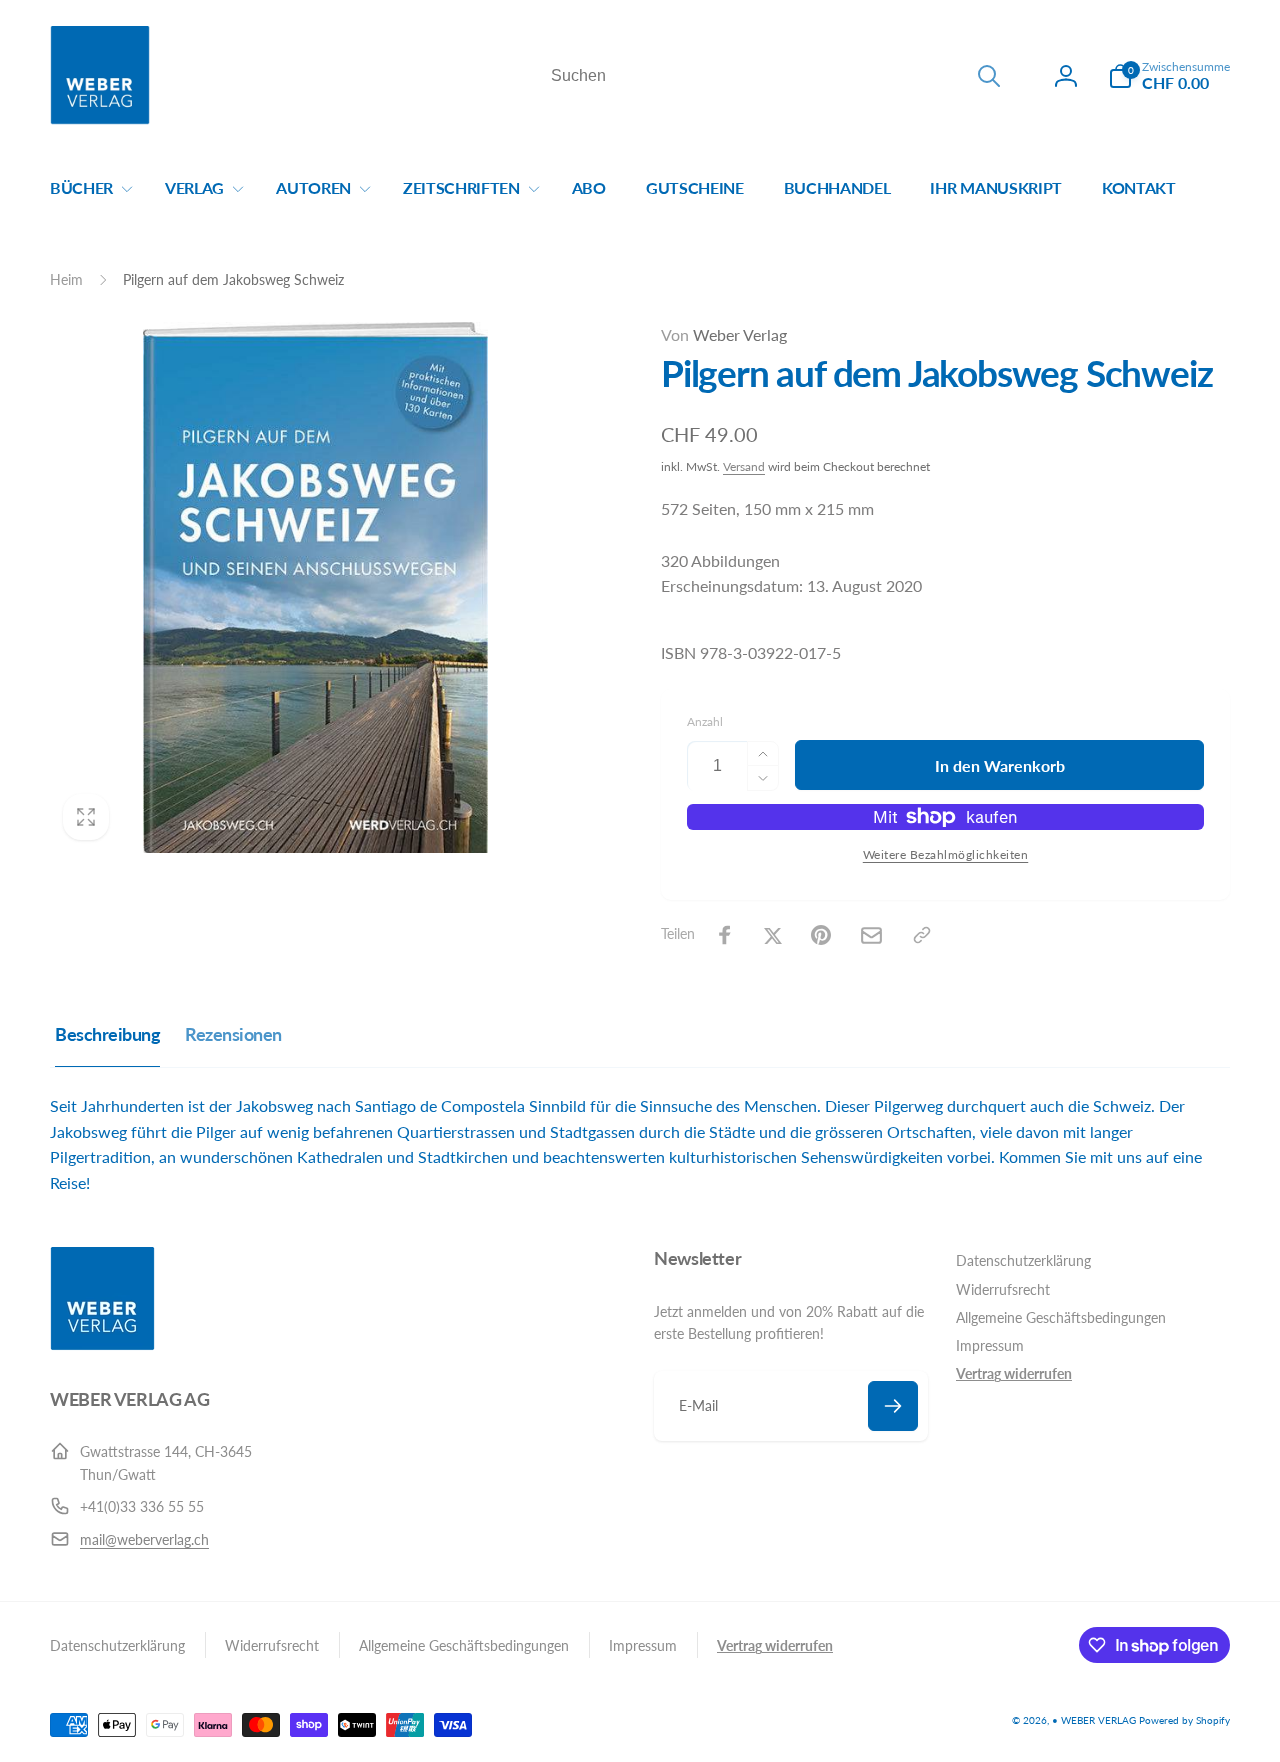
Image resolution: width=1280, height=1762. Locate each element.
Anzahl (705, 721)
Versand (744, 466)
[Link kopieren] (922, 935)
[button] (1169, 76)
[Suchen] (989, 76)
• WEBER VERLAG (1094, 1720)
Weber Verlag (724, 334)
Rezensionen (233, 1034)
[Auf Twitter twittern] (773, 935)
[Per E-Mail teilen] (871, 935)
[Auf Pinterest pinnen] (821, 935)
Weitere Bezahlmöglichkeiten (946, 854)
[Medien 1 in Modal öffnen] (315, 587)
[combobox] (774, 76)
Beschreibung (107, 1034)
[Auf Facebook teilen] (725, 935)
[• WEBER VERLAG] (102, 1344)
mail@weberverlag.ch (144, 1539)
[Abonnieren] (893, 1406)
